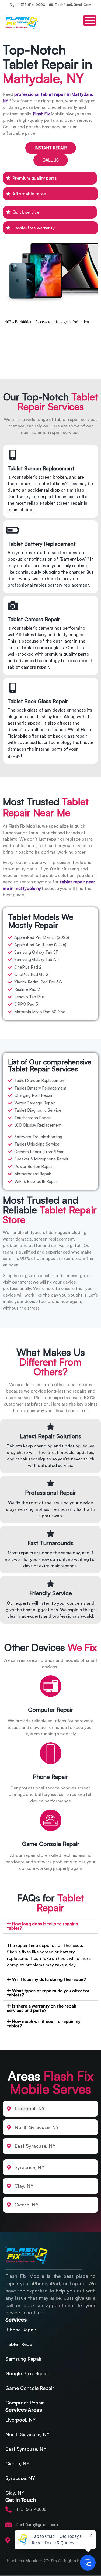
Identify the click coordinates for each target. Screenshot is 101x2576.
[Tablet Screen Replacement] (13, 455)
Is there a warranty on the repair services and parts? (42, 2008)
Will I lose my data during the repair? (49, 1979)
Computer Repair (51, 1710)
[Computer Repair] (51, 1688)
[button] (50, 1926)
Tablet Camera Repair (34, 619)
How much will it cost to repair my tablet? (44, 2024)
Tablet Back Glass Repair (38, 701)
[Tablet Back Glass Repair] (13, 688)
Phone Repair (50, 1777)
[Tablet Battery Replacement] (13, 530)
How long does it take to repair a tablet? (43, 1926)
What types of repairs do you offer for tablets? (48, 1993)
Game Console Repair (51, 1844)
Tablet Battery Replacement (42, 544)
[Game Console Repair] (51, 1822)
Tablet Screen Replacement (41, 468)
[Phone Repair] (51, 1755)
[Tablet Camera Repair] (13, 606)
